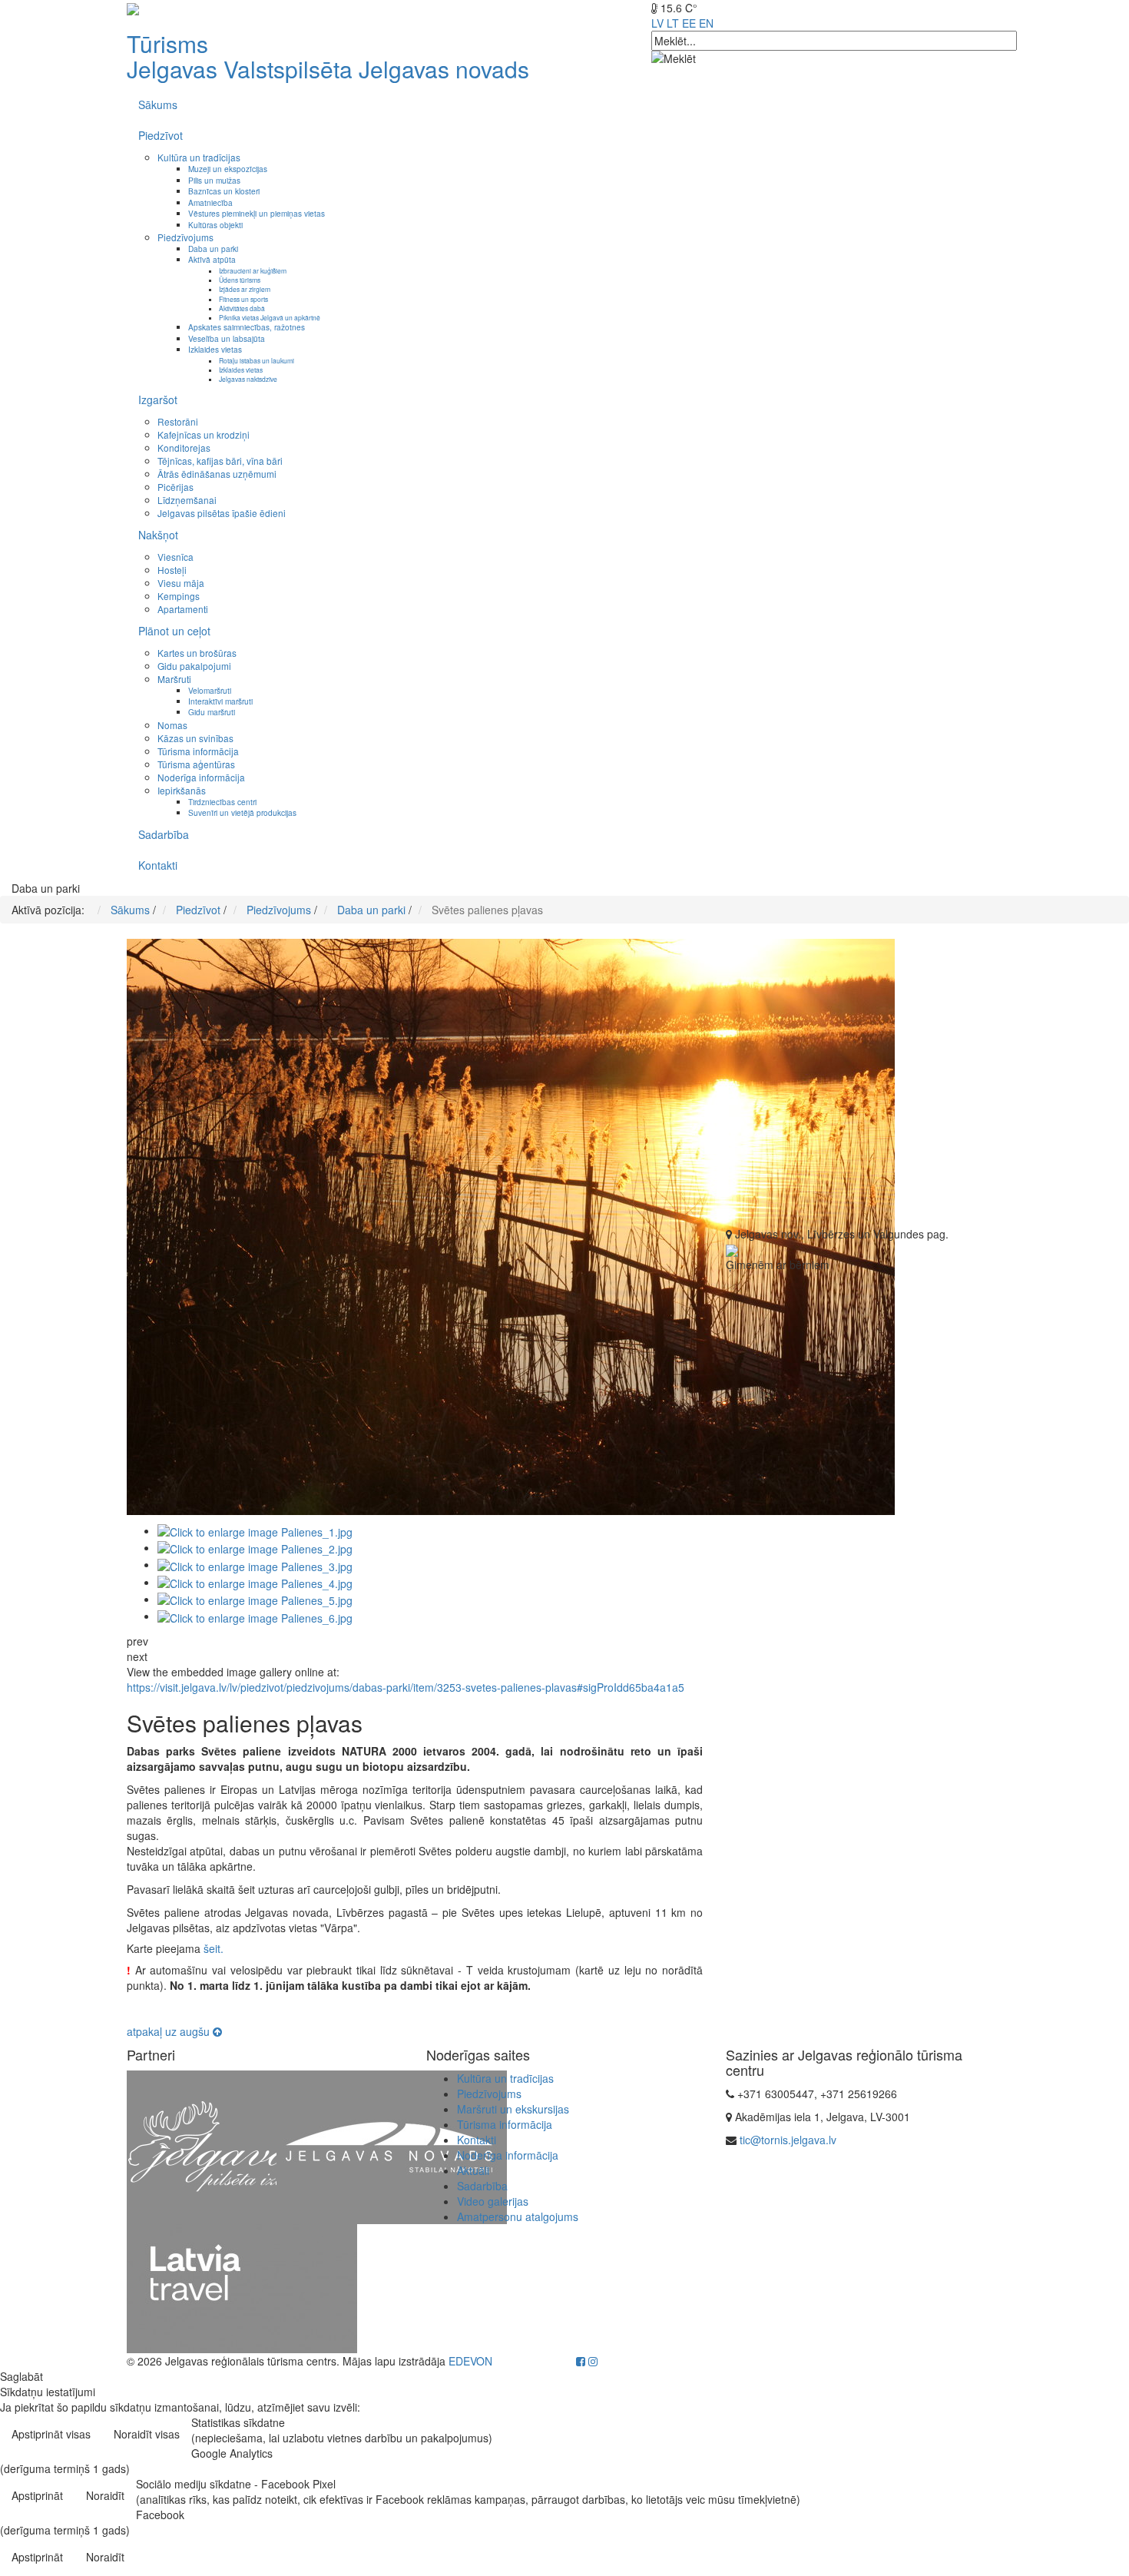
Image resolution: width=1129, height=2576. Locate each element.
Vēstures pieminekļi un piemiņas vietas (257, 213)
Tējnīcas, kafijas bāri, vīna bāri (220, 461)
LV (657, 23)
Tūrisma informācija (198, 751)
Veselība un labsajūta (227, 338)
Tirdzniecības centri (222, 802)
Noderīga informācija (201, 777)
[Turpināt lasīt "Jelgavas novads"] (392, 2146)
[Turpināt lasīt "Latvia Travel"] (242, 2287)
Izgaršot (158, 399)
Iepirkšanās (182, 790)
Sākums (158, 104)
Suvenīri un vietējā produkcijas (242, 812)
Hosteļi (172, 570)
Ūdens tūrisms (240, 280)
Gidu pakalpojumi (194, 666)
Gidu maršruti (212, 712)
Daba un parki (213, 249)
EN (706, 23)
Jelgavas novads (444, 69)
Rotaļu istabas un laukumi (257, 360)
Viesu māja (181, 583)
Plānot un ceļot (174, 631)
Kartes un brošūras (197, 653)
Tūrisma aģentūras (196, 764)
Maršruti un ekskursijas (513, 2109)
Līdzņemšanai (187, 500)
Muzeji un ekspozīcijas (228, 169)
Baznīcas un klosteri (224, 191)
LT (673, 23)
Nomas (172, 725)
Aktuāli (473, 2170)
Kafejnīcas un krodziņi (204, 434)
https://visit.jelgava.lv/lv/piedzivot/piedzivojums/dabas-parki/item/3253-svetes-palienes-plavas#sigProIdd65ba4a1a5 (406, 1687)
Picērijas (175, 487)
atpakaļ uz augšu (170, 2031)
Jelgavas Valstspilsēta (240, 69)
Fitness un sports (243, 299)
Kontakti (158, 865)
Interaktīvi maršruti (220, 701)
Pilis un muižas (214, 180)
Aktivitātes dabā (242, 308)
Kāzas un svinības (195, 738)
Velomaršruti (210, 690)
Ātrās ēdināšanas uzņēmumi (217, 474)
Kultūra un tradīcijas (199, 157)
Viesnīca (175, 557)
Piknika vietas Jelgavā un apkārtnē (270, 317)
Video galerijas (493, 2201)
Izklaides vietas (215, 349)
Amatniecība (210, 202)
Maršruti (174, 679)
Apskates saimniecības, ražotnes (247, 327)
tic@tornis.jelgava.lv (788, 2140)
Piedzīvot (161, 135)
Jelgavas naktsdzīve (248, 379)
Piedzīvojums (185, 237)
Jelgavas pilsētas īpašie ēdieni (222, 513)
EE (689, 23)
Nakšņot (158, 535)
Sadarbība (164, 834)
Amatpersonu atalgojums (518, 2216)
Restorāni (178, 421)
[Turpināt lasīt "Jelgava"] (242, 2146)
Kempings (179, 596)
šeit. (214, 1948)
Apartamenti (183, 609)
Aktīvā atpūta (212, 259)
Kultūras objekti (215, 225)
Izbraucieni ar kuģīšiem (253, 270)
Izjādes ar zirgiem (245, 289)
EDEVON (470, 2361)
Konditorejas (184, 448)
